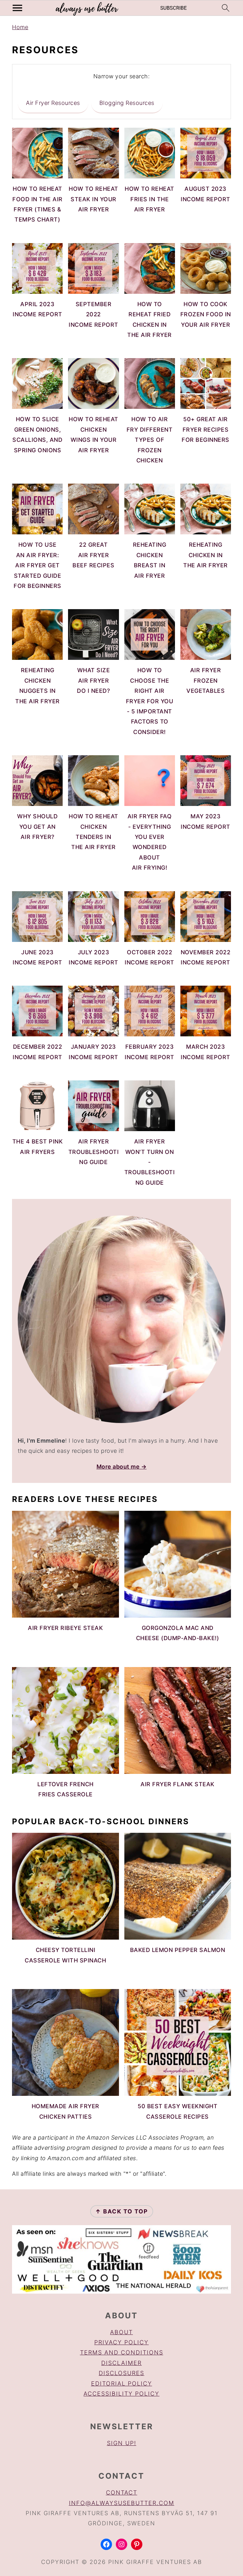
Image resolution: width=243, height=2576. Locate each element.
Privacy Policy (121, 2342)
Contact (122, 2492)
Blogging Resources (127, 103)
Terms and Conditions (122, 2352)
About (121, 2332)
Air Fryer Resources (53, 103)
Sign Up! (122, 2443)
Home (20, 27)
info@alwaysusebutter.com (122, 2503)
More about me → (122, 1467)
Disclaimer (121, 2363)
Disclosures (121, 2373)
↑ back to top (122, 2211)
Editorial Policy (122, 2383)
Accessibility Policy (121, 2394)
